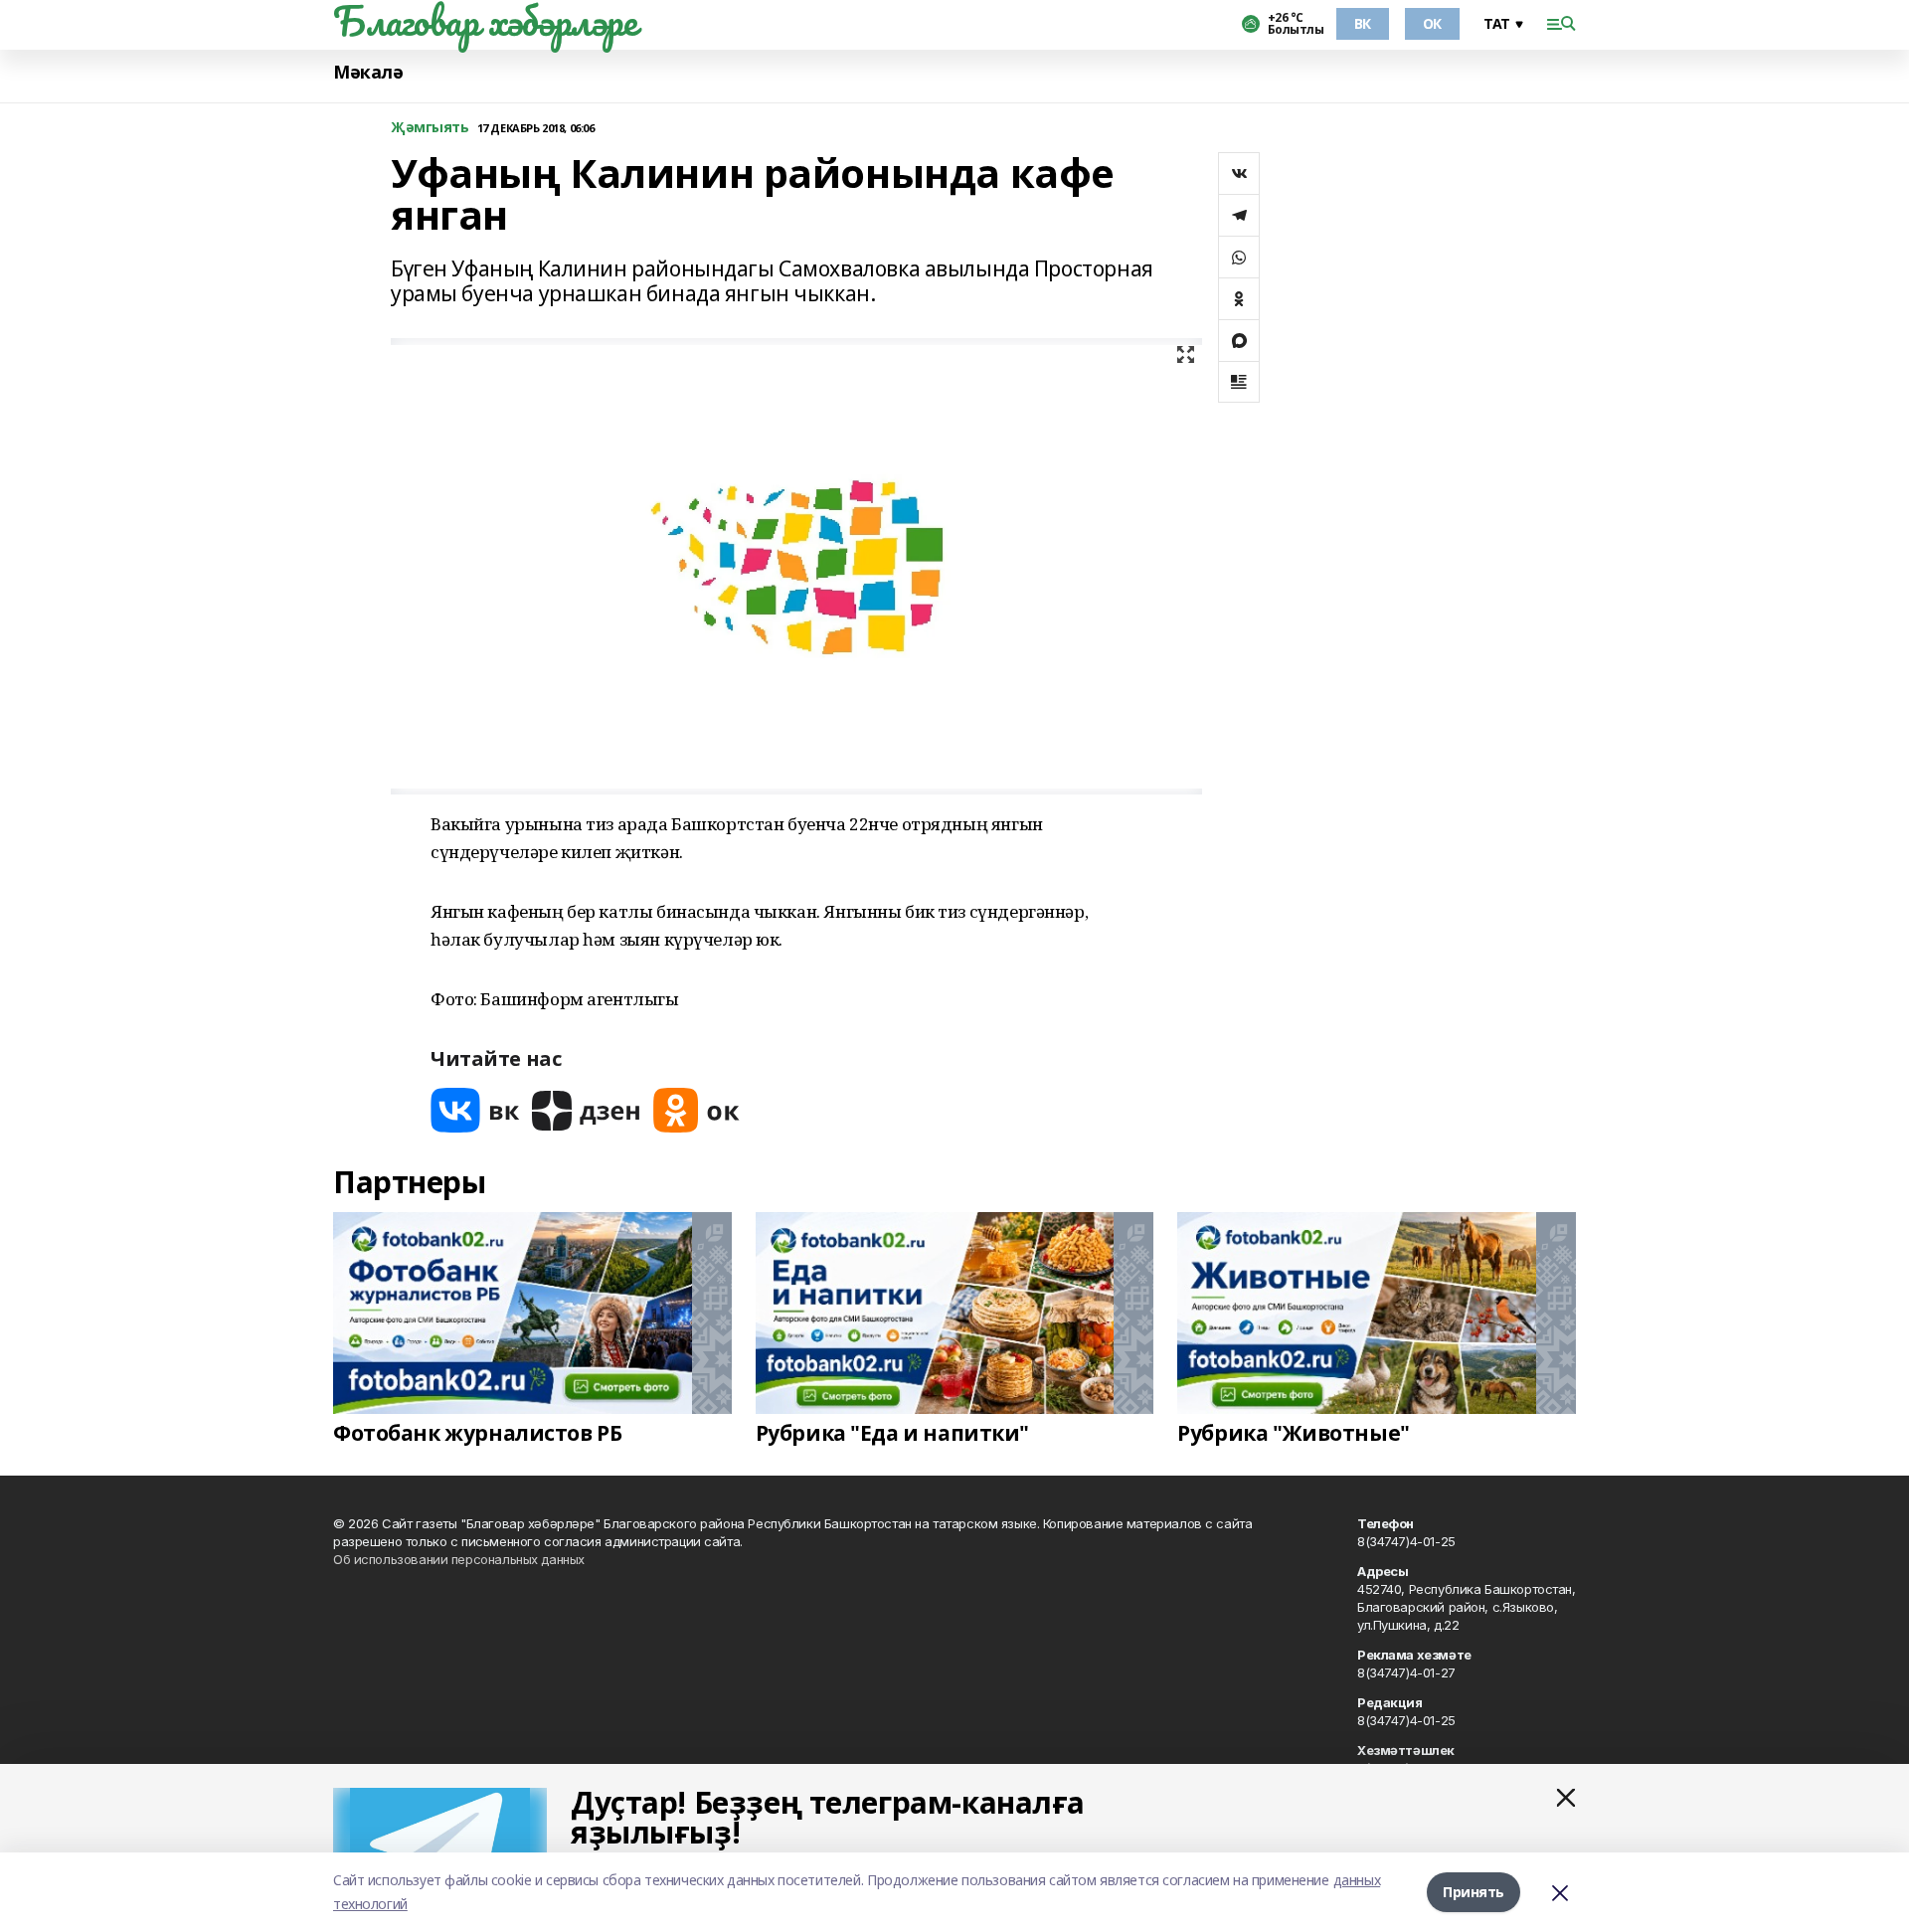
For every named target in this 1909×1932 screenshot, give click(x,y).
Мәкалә (368, 72)
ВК (1363, 23)
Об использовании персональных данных (459, 1559)
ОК (1432, 23)
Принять (1474, 1892)
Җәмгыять (430, 128)
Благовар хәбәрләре (485, 21)
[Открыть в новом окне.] (475, 1110)
